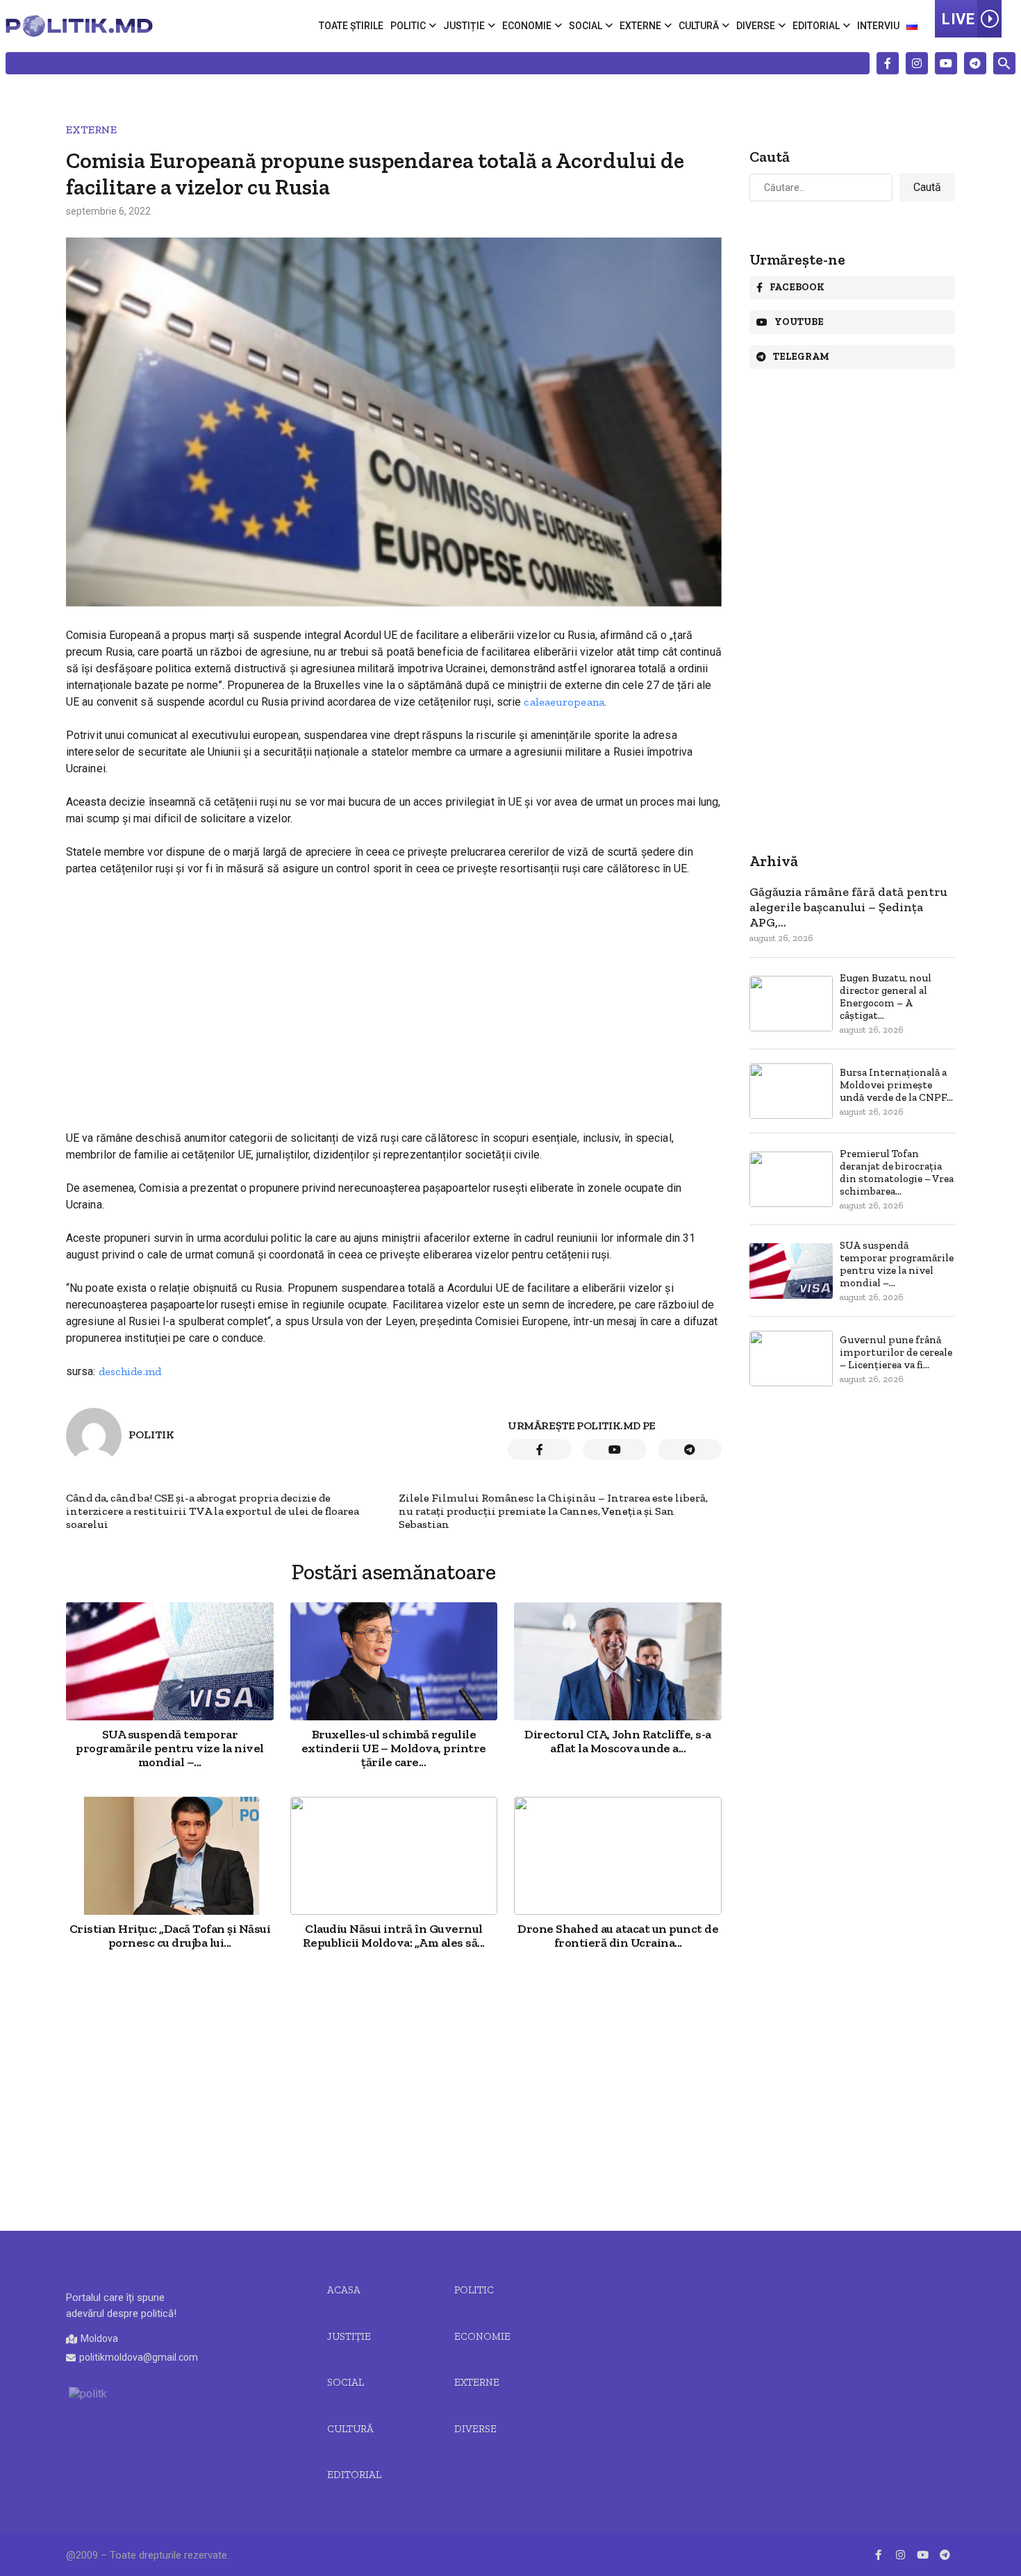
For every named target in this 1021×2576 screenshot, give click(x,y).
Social (586, 26)
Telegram (801, 357)
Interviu (878, 26)
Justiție (464, 26)
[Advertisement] (394, 991)
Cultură (699, 26)
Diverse (756, 26)
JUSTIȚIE (349, 2336)
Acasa (344, 2290)
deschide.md (130, 1371)
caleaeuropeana (564, 702)
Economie (527, 26)
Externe (640, 26)
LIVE (958, 19)
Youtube (799, 322)
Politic (408, 26)
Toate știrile (351, 26)
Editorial (816, 26)
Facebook (797, 287)
